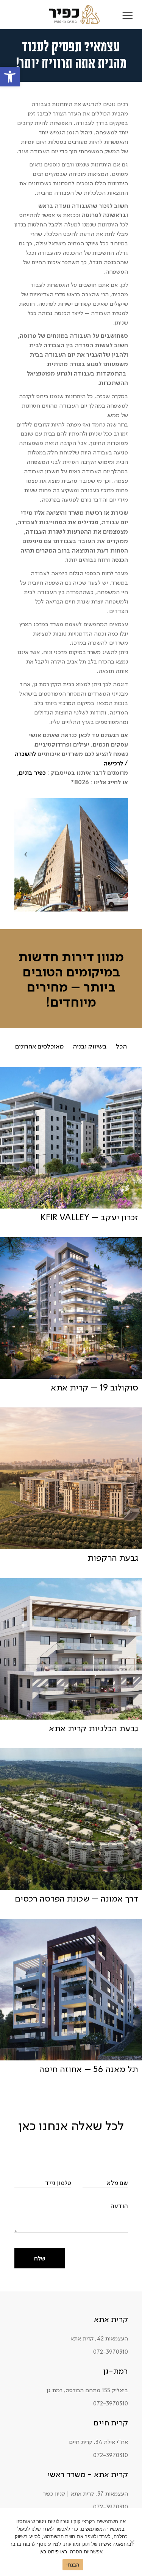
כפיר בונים (32, 773)
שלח (40, 2258)
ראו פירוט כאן (53, 2551)
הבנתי (73, 2565)
